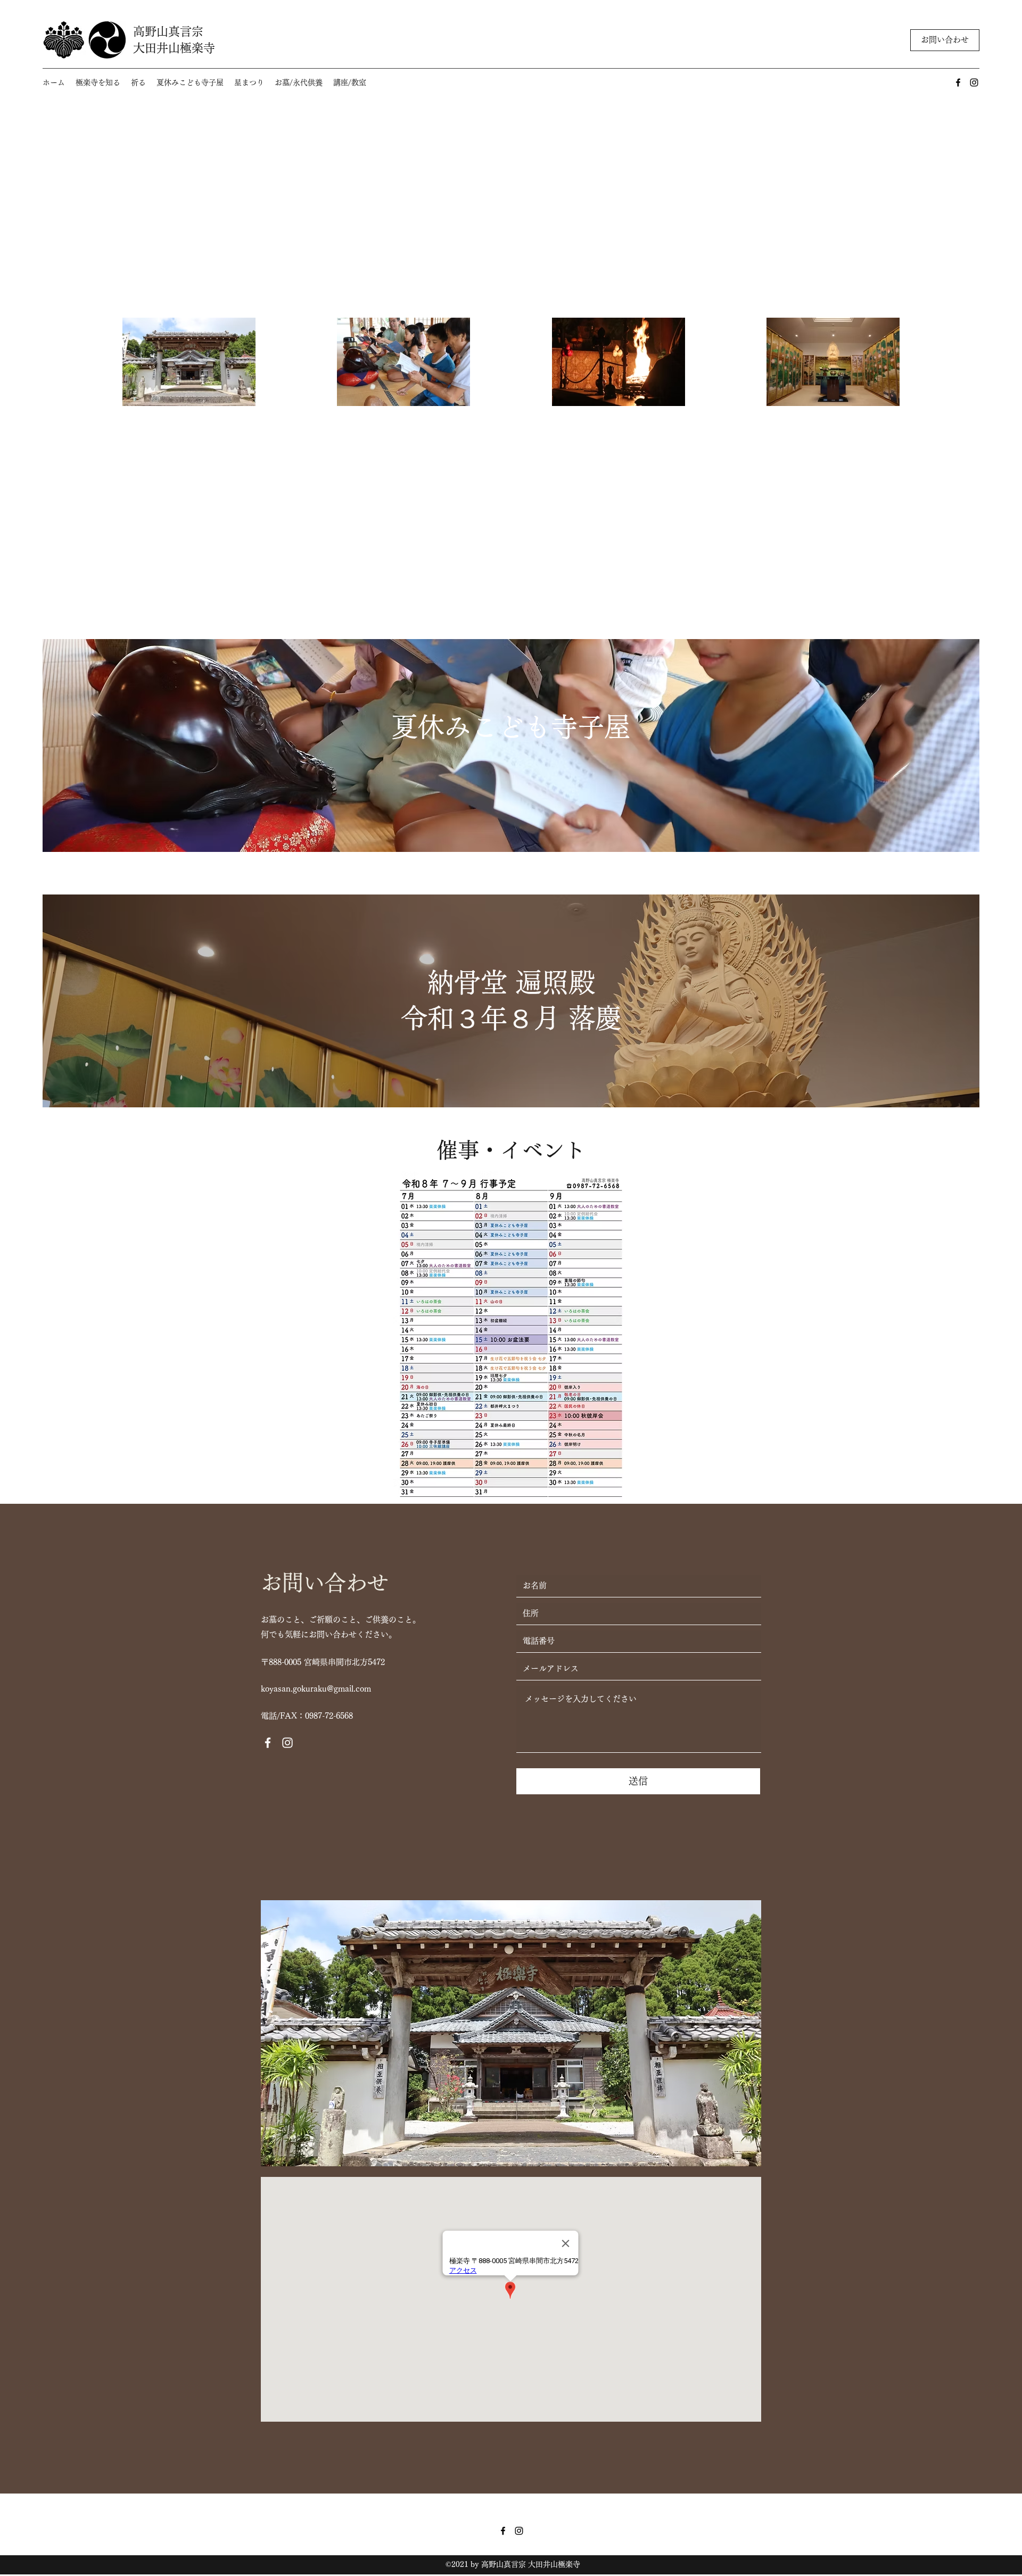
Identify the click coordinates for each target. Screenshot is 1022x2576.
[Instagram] (974, 82)
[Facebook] (958, 82)
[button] (98, 83)
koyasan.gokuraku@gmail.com (316, 1689)
